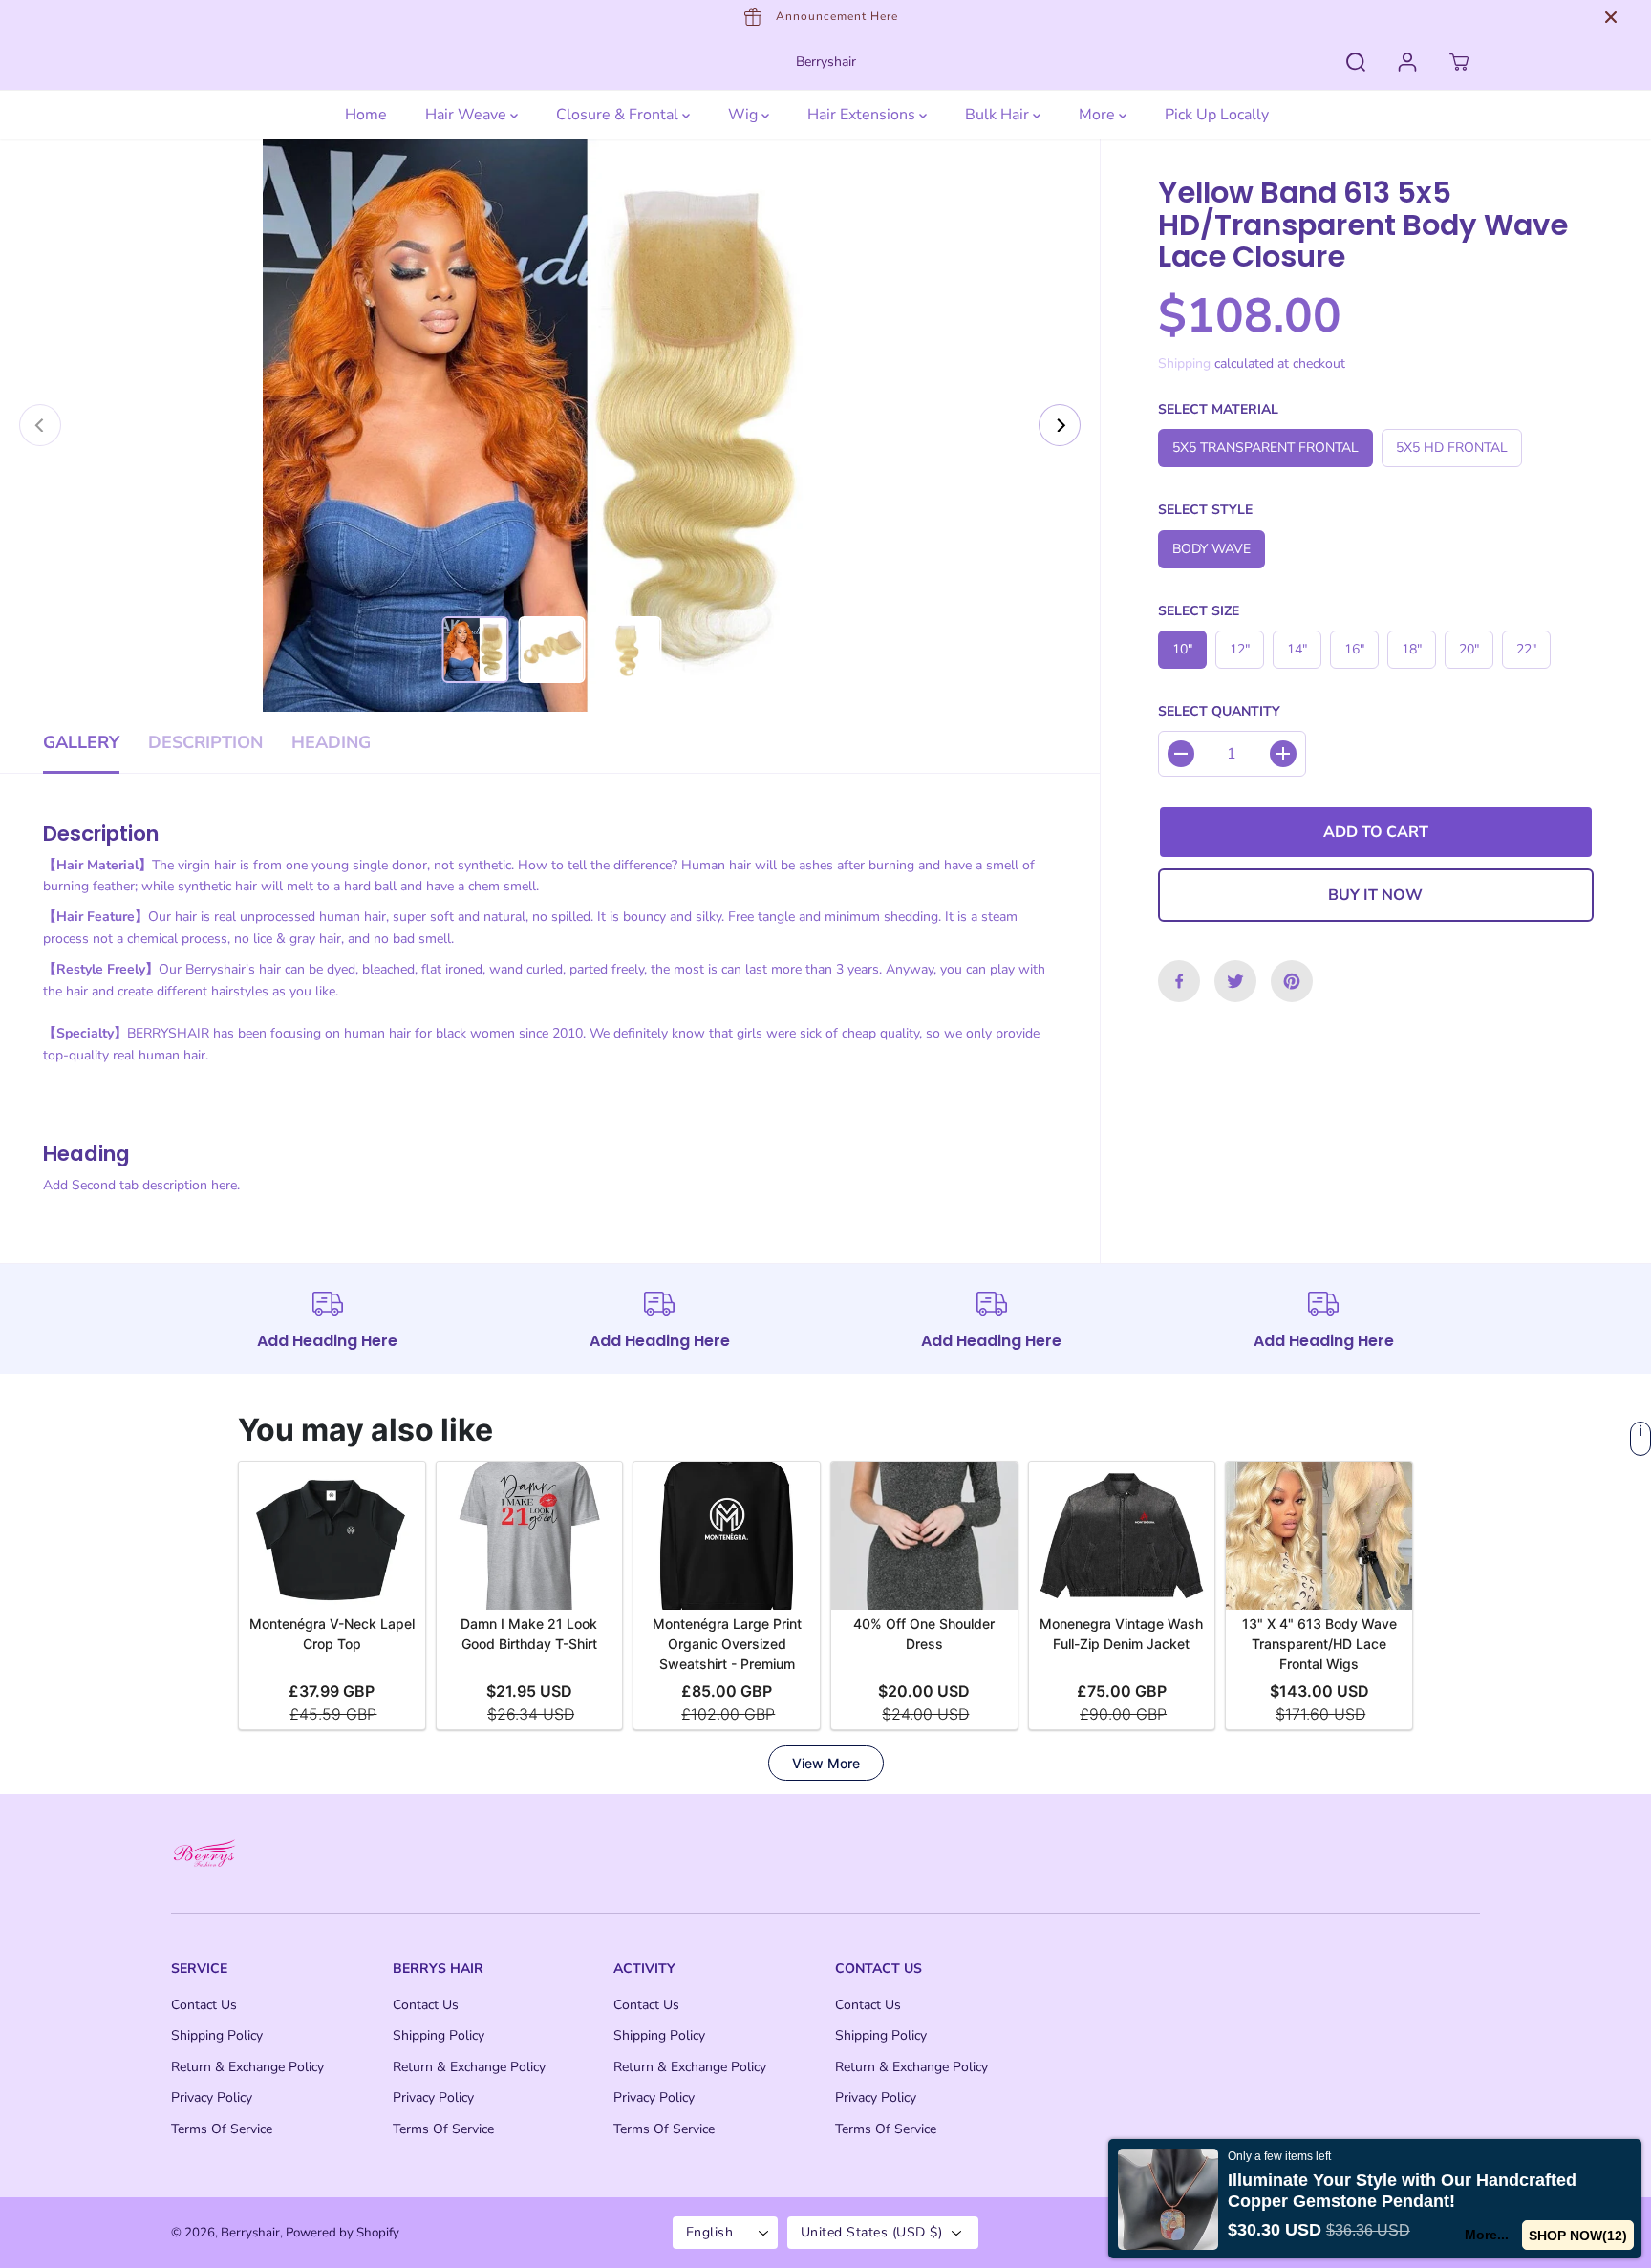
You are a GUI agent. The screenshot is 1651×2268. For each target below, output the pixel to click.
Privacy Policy (212, 2097)
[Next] (1060, 425)
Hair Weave (468, 115)
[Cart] (1459, 62)
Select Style (1205, 510)
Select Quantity (1219, 711)
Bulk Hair (999, 115)
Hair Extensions (863, 115)
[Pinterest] (1292, 981)
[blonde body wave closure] (550, 425)
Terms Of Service (222, 2129)
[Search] (1356, 62)
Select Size (1199, 611)
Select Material (1218, 409)
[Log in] (1407, 62)
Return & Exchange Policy (247, 2067)
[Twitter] (1235, 981)
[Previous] (40, 425)
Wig (745, 115)
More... (1488, 2235)
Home (366, 115)
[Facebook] (1179, 981)
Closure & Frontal (619, 115)
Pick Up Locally (1217, 115)
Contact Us (204, 2005)
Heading (331, 742)
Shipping (1184, 364)
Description (205, 742)
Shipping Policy (217, 2035)
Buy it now (1375, 895)
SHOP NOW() (1578, 2236)
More (1099, 115)
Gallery (81, 742)
